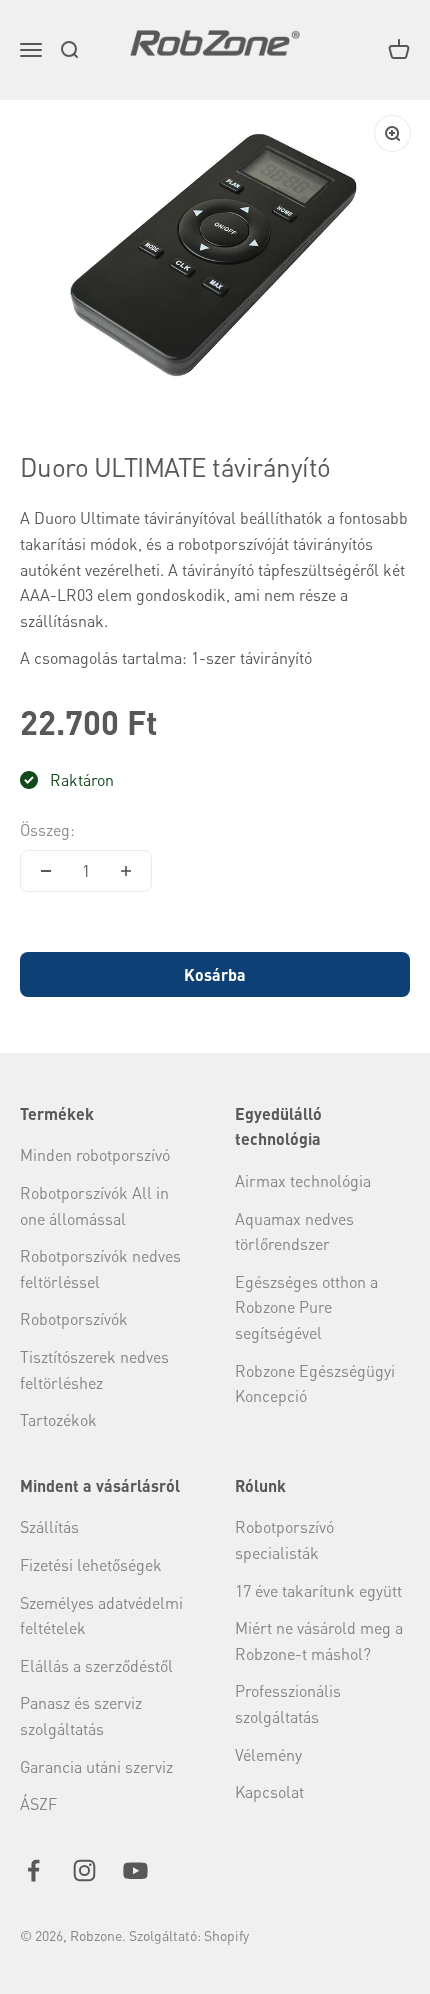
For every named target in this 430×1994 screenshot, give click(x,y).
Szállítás (49, 1526)
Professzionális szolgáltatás (288, 1703)
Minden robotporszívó (95, 1154)
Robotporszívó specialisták (284, 1539)
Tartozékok (58, 1419)
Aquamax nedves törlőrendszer (294, 1231)
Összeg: (47, 829)
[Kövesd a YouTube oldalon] (135, 1870)
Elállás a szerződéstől (96, 1665)
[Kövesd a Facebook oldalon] (33, 1870)
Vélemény (268, 1754)
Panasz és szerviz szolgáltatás (81, 1715)
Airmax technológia (303, 1180)
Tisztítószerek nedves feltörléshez (94, 1369)
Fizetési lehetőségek (91, 1564)
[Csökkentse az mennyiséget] (46, 871)
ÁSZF (38, 1803)
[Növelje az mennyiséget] (126, 871)
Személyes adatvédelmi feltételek (101, 1615)
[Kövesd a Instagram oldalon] (84, 1870)
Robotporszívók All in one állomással (94, 1205)
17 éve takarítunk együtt (318, 1590)
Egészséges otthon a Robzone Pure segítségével (306, 1307)
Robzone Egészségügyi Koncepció (315, 1383)
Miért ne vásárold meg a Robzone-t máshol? (319, 1640)
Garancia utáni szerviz (96, 1766)
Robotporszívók (74, 1318)
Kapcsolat (269, 1791)
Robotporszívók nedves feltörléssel (100, 1268)
